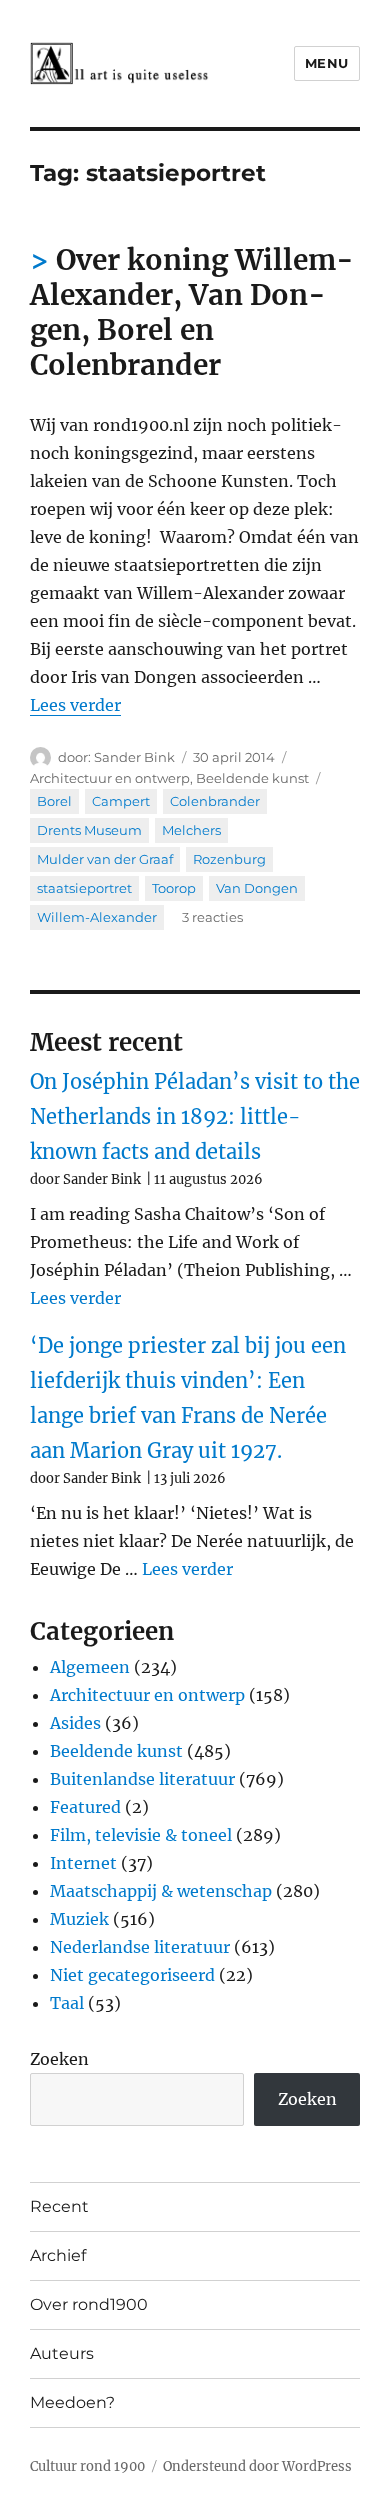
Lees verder (75, 705)
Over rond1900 (89, 2304)
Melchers (191, 830)
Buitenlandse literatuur (142, 1779)
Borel (54, 801)
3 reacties (212, 917)
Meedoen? (72, 2402)
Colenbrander (215, 801)
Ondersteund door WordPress (257, 2466)
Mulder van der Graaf (105, 859)
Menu (327, 63)
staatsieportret (84, 888)
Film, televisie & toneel (141, 1835)
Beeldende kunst (252, 778)
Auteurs (62, 2353)
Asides (75, 1723)
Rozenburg (229, 859)
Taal (67, 2003)
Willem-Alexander (97, 917)
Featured (85, 1807)
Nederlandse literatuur (140, 1947)
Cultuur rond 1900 (87, 2466)
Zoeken (59, 2059)
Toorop (174, 888)
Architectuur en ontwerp (110, 778)
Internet (83, 1863)
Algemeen (90, 1667)
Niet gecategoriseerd (132, 1975)
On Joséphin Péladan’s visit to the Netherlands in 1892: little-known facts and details (195, 1116)
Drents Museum (89, 830)
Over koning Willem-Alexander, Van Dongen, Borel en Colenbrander (192, 312)
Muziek (79, 1919)
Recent (59, 2206)
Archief (58, 2255)
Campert (121, 801)
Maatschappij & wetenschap (161, 1891)
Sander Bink (134, 757)
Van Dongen (257, 888)
